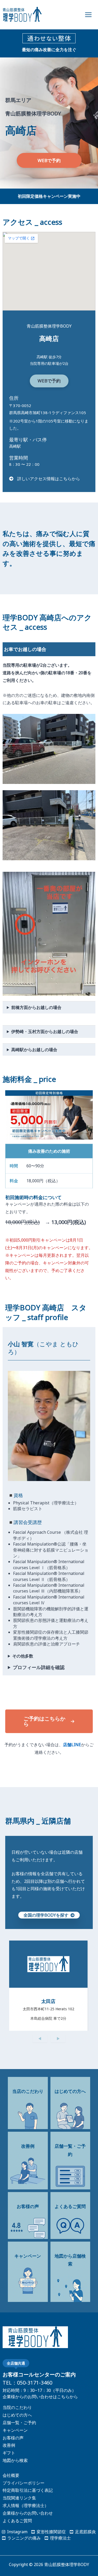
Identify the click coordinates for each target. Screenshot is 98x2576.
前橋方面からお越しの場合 (36, 1007)
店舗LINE (72, 1745)
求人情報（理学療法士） (26, 2505)
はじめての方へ (17, 2415)
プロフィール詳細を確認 (39, 1667)
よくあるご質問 (17, 2521)
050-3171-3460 (35, 2383)
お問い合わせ (40, 2513)
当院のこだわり (17, 2407)
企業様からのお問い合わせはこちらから (40, 2397)
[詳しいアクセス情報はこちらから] (45, 479)
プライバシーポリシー (24, 2483)
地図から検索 (15, 2460)
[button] (49, 160)
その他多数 (23, 1656)
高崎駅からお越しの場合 (34, 1050)
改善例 (9, 2445)
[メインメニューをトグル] (88, 15)
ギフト (9, 2453)
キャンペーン (15, 2430)
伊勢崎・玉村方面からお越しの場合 (45, 1032)
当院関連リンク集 (19, 2498)
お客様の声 (13, 2438)
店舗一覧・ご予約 (19, 2423)
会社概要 (11, 2475)
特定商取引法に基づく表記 (28, 2490)
